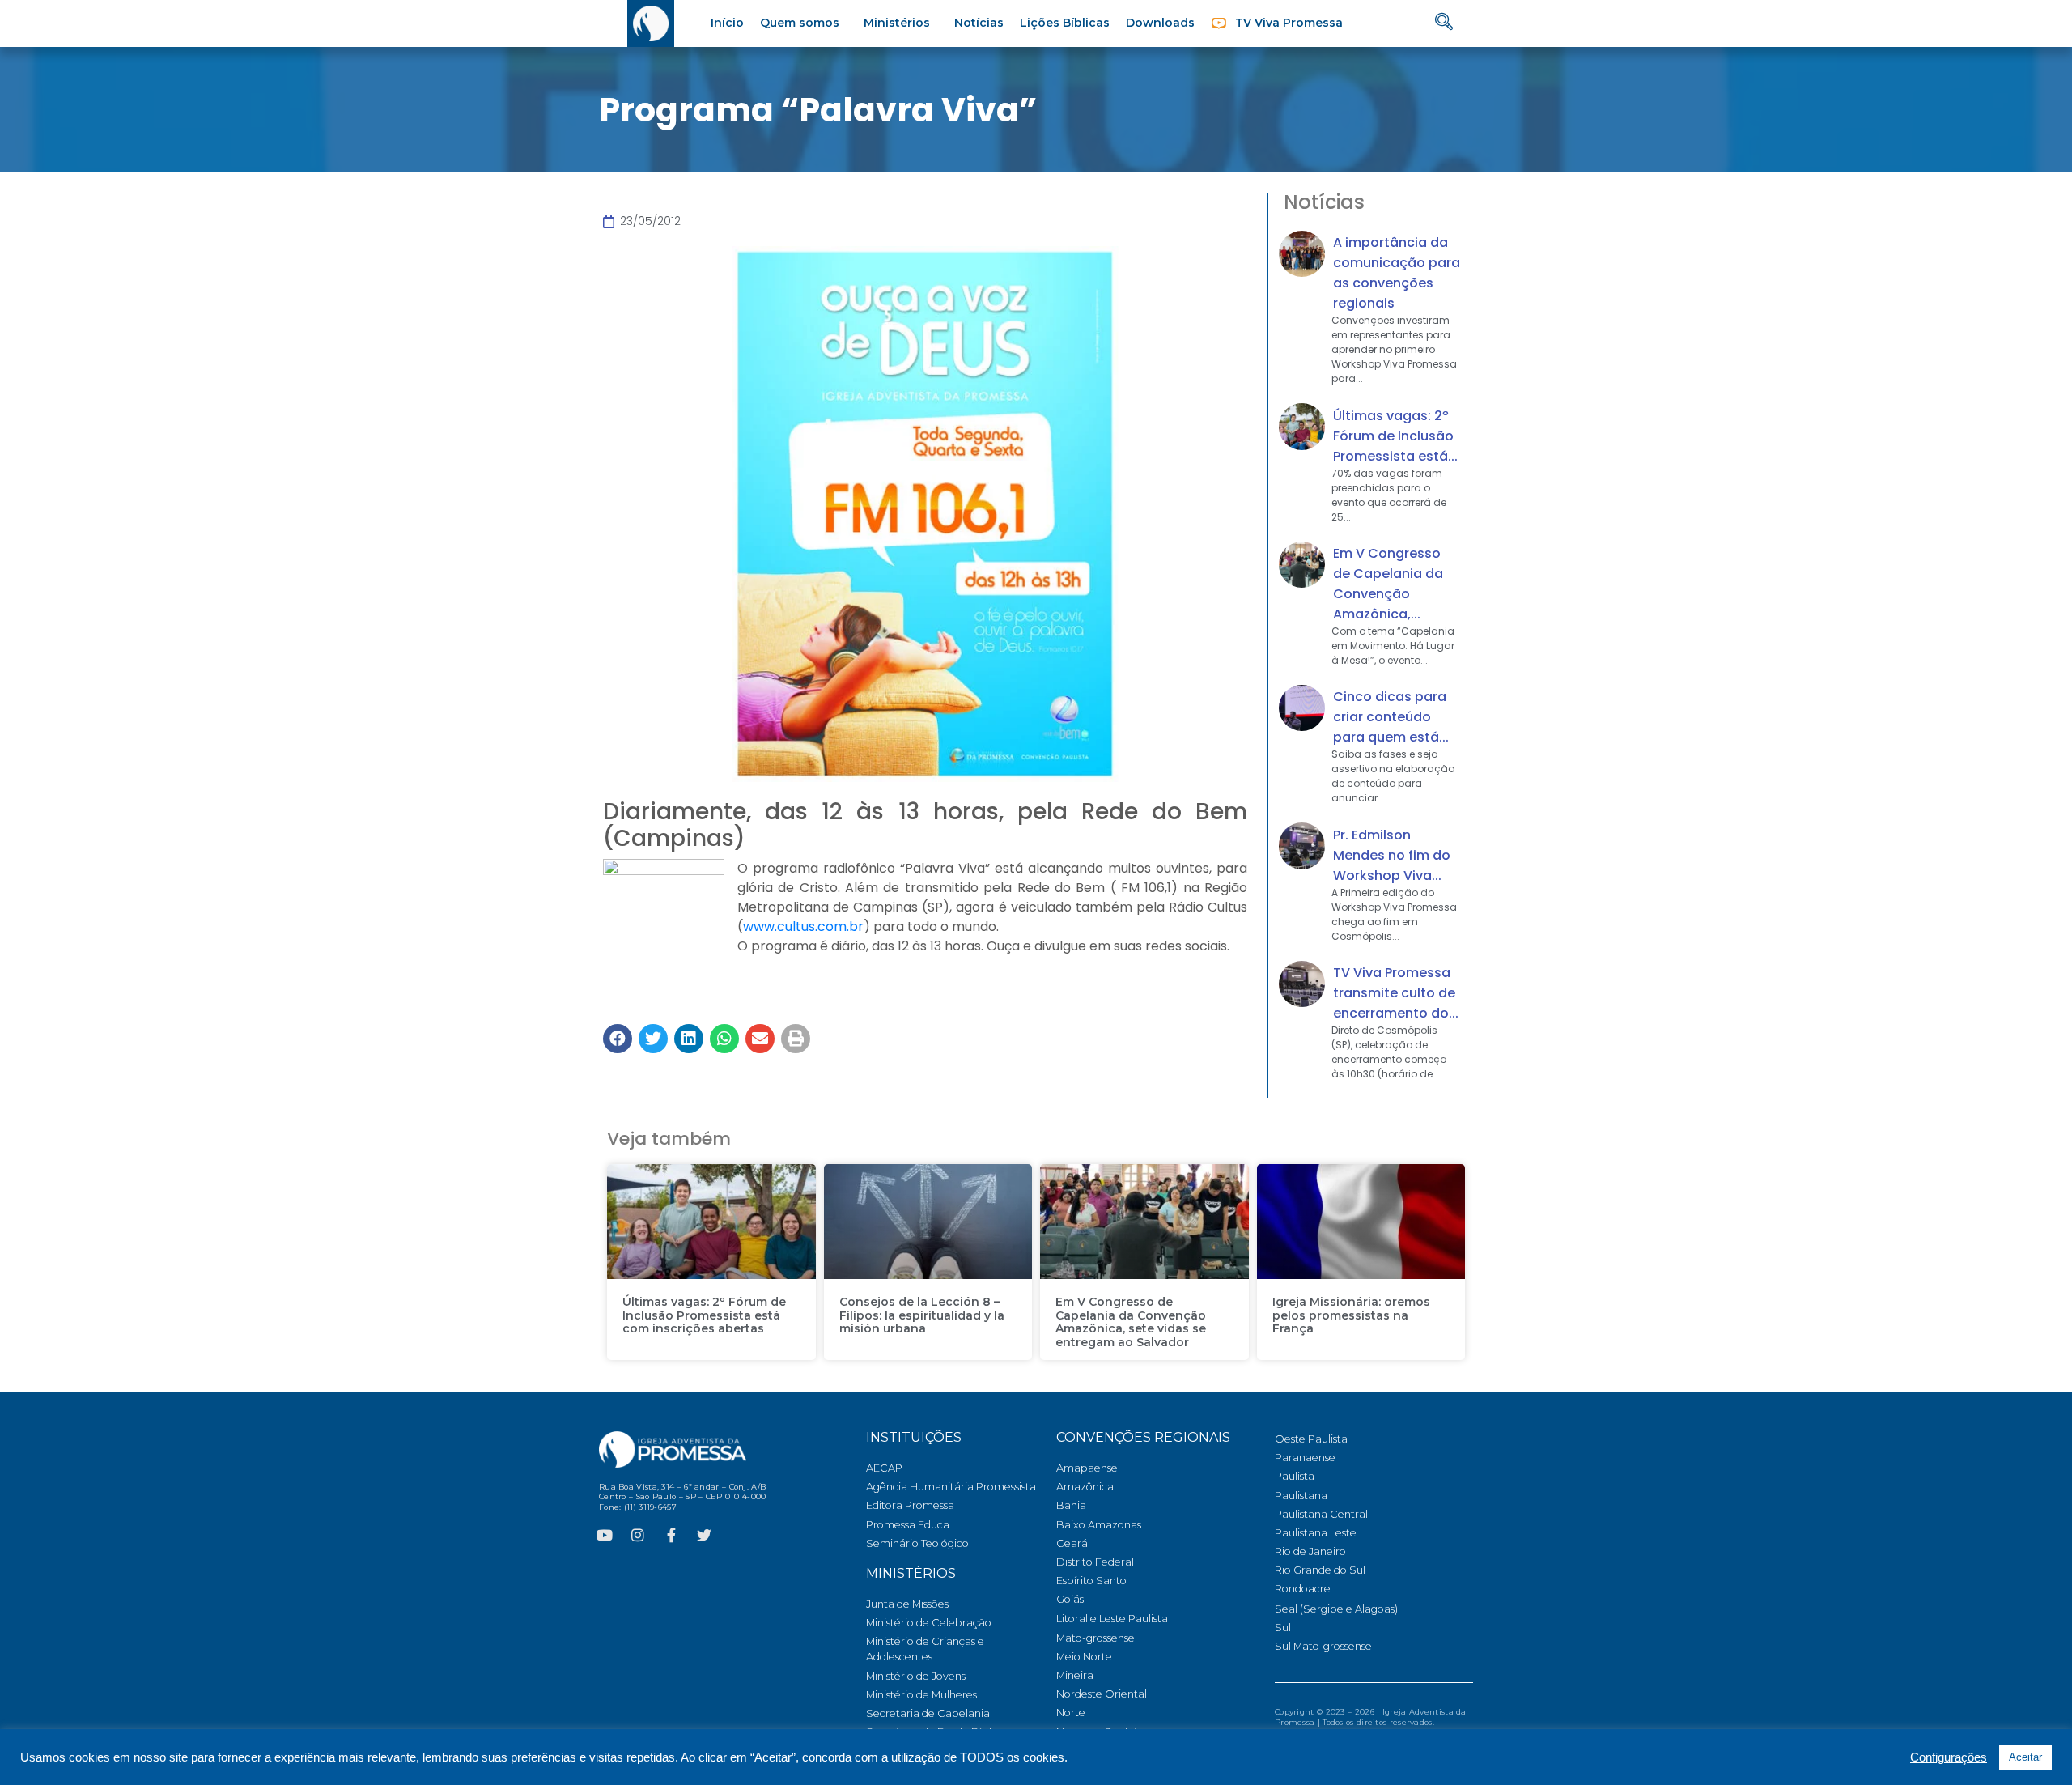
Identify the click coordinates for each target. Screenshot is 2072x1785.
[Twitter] (704, 1535)
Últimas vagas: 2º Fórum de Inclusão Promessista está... (1395, 436)
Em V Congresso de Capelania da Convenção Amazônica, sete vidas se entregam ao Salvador (1131, 1322)
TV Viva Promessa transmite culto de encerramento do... (1396, 993)
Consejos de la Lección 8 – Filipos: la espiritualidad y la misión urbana (922, 1315)
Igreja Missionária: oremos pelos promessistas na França (1351, 1315)
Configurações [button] (1949, 1757)
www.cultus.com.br (803, 926)
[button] (618, 1039)
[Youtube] (605, 1535)
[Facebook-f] (671, 1535)
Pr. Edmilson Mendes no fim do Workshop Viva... (1392, 855)
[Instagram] (638, 1535)
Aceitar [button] (2025, 1757)
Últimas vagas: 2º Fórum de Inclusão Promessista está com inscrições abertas (704, 1315)
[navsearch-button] (1444, 23)
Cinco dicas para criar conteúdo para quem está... (1391, 717)
